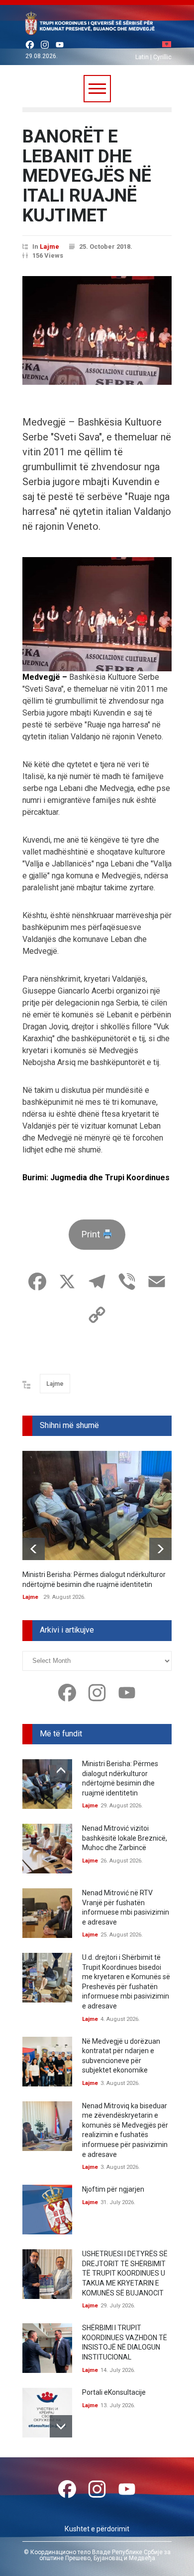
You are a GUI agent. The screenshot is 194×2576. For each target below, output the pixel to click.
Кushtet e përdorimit (97, 2529)
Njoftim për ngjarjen (113, 2189)
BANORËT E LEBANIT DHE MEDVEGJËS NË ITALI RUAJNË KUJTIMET (87, 176)
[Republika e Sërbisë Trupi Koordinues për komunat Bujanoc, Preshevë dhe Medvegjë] (97, 25)
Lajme (49, 247)
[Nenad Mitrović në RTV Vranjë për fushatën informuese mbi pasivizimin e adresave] (47, 1913)
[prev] (34, 1549)
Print (92, 1234)
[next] (160, 1549)
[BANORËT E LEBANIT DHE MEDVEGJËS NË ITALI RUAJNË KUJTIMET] (97, 330)
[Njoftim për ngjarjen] (47, 2210)
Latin (142, 57)
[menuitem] (167, 45)
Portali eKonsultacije (114, 2392)
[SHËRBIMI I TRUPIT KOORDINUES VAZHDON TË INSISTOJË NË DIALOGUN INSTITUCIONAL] (47, 2348)
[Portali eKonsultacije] (47, 2413)
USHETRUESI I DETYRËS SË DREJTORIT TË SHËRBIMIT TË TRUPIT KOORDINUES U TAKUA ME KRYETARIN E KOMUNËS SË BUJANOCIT (125, 2273)
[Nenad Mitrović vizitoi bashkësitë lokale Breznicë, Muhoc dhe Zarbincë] (47, 1849)
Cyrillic (162, 57)
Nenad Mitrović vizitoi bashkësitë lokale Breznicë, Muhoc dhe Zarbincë (125, 1838)
